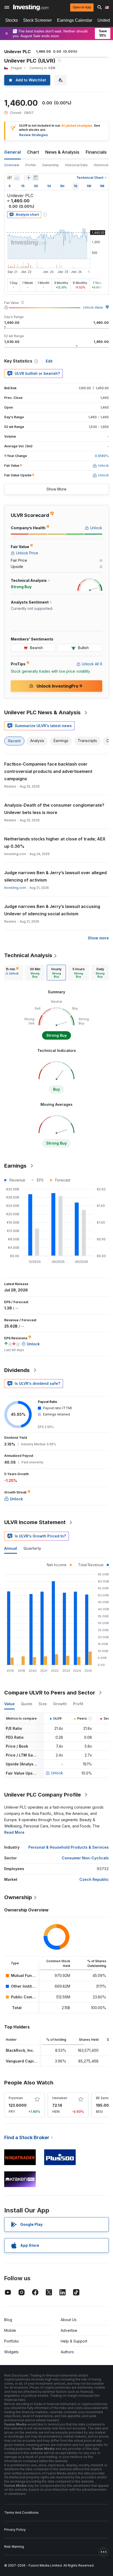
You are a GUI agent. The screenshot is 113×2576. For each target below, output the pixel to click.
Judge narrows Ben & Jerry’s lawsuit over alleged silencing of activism (55, 876)
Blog (8, 2320)
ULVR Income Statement (35, 1522)
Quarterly (32, 1548)
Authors (67, 2352)
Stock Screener (37, 20)
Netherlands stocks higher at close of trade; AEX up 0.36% (55, 843)
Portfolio (12, 2341)
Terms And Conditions (21, 2513)
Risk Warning (14, 2547)
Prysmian (16, 2098)
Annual (11, 1548)
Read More (14, 1832)
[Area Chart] (17, 178)
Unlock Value (93, 307)
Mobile (10, 2330)
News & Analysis (62, 152)
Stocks (12, 20)
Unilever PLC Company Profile (43, 1795)
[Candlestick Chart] (9, 178)
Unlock (57, 1773)
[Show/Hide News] (35, 178)
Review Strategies (34, 135)
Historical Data (76, 165)
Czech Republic (94, 1879)
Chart (33, 152)
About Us (69, 2320)
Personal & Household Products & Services (69, 1847)
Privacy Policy (15, 2530)
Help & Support (74, 2341)
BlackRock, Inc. (20, 2050)
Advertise (69, 2330)
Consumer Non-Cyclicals (85, 1858)
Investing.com (15, 888)
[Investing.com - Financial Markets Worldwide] (31, 7)
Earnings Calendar (75, 20)
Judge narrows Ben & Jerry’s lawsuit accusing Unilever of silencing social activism (52, 910)
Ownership (50, 165)
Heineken (60, 2098)
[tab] (12, 973)
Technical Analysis (28, 955)
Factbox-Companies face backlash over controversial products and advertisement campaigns (48, 771)
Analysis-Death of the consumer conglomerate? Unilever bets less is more (54, 809)
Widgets (11, 2352)
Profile (31, 165)
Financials (96, 152)
